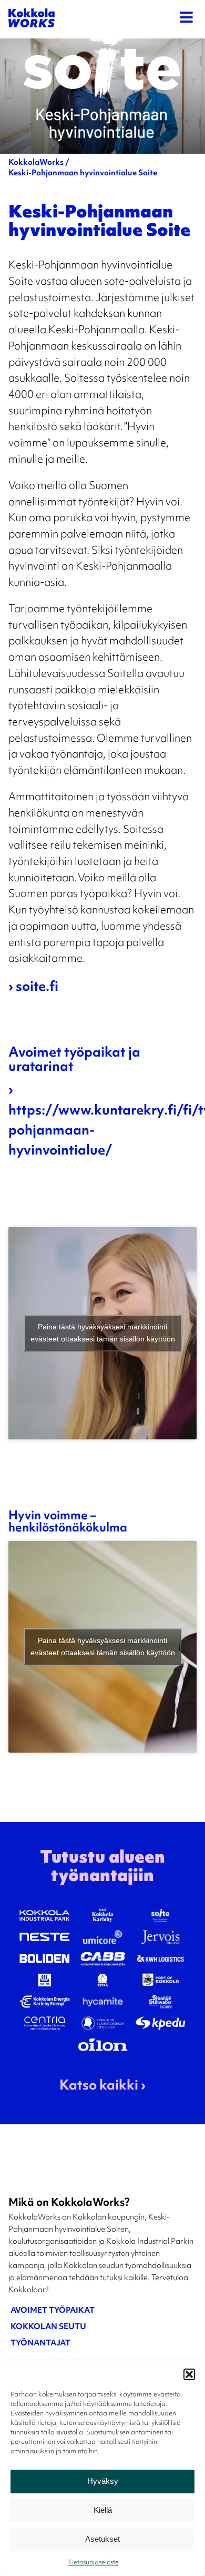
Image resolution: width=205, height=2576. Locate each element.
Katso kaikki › (102, 2086)
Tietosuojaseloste (93, 2563)
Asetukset (102, 2539)
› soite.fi (33, 988)
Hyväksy (103, 2481)
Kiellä (103, 2510)
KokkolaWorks (36, 163)
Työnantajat (40, 2345)
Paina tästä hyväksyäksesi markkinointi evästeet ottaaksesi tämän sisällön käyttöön (103, 1333)
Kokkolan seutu (48, 2329)
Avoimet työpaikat (53, 2312)
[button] (189, 2374)
